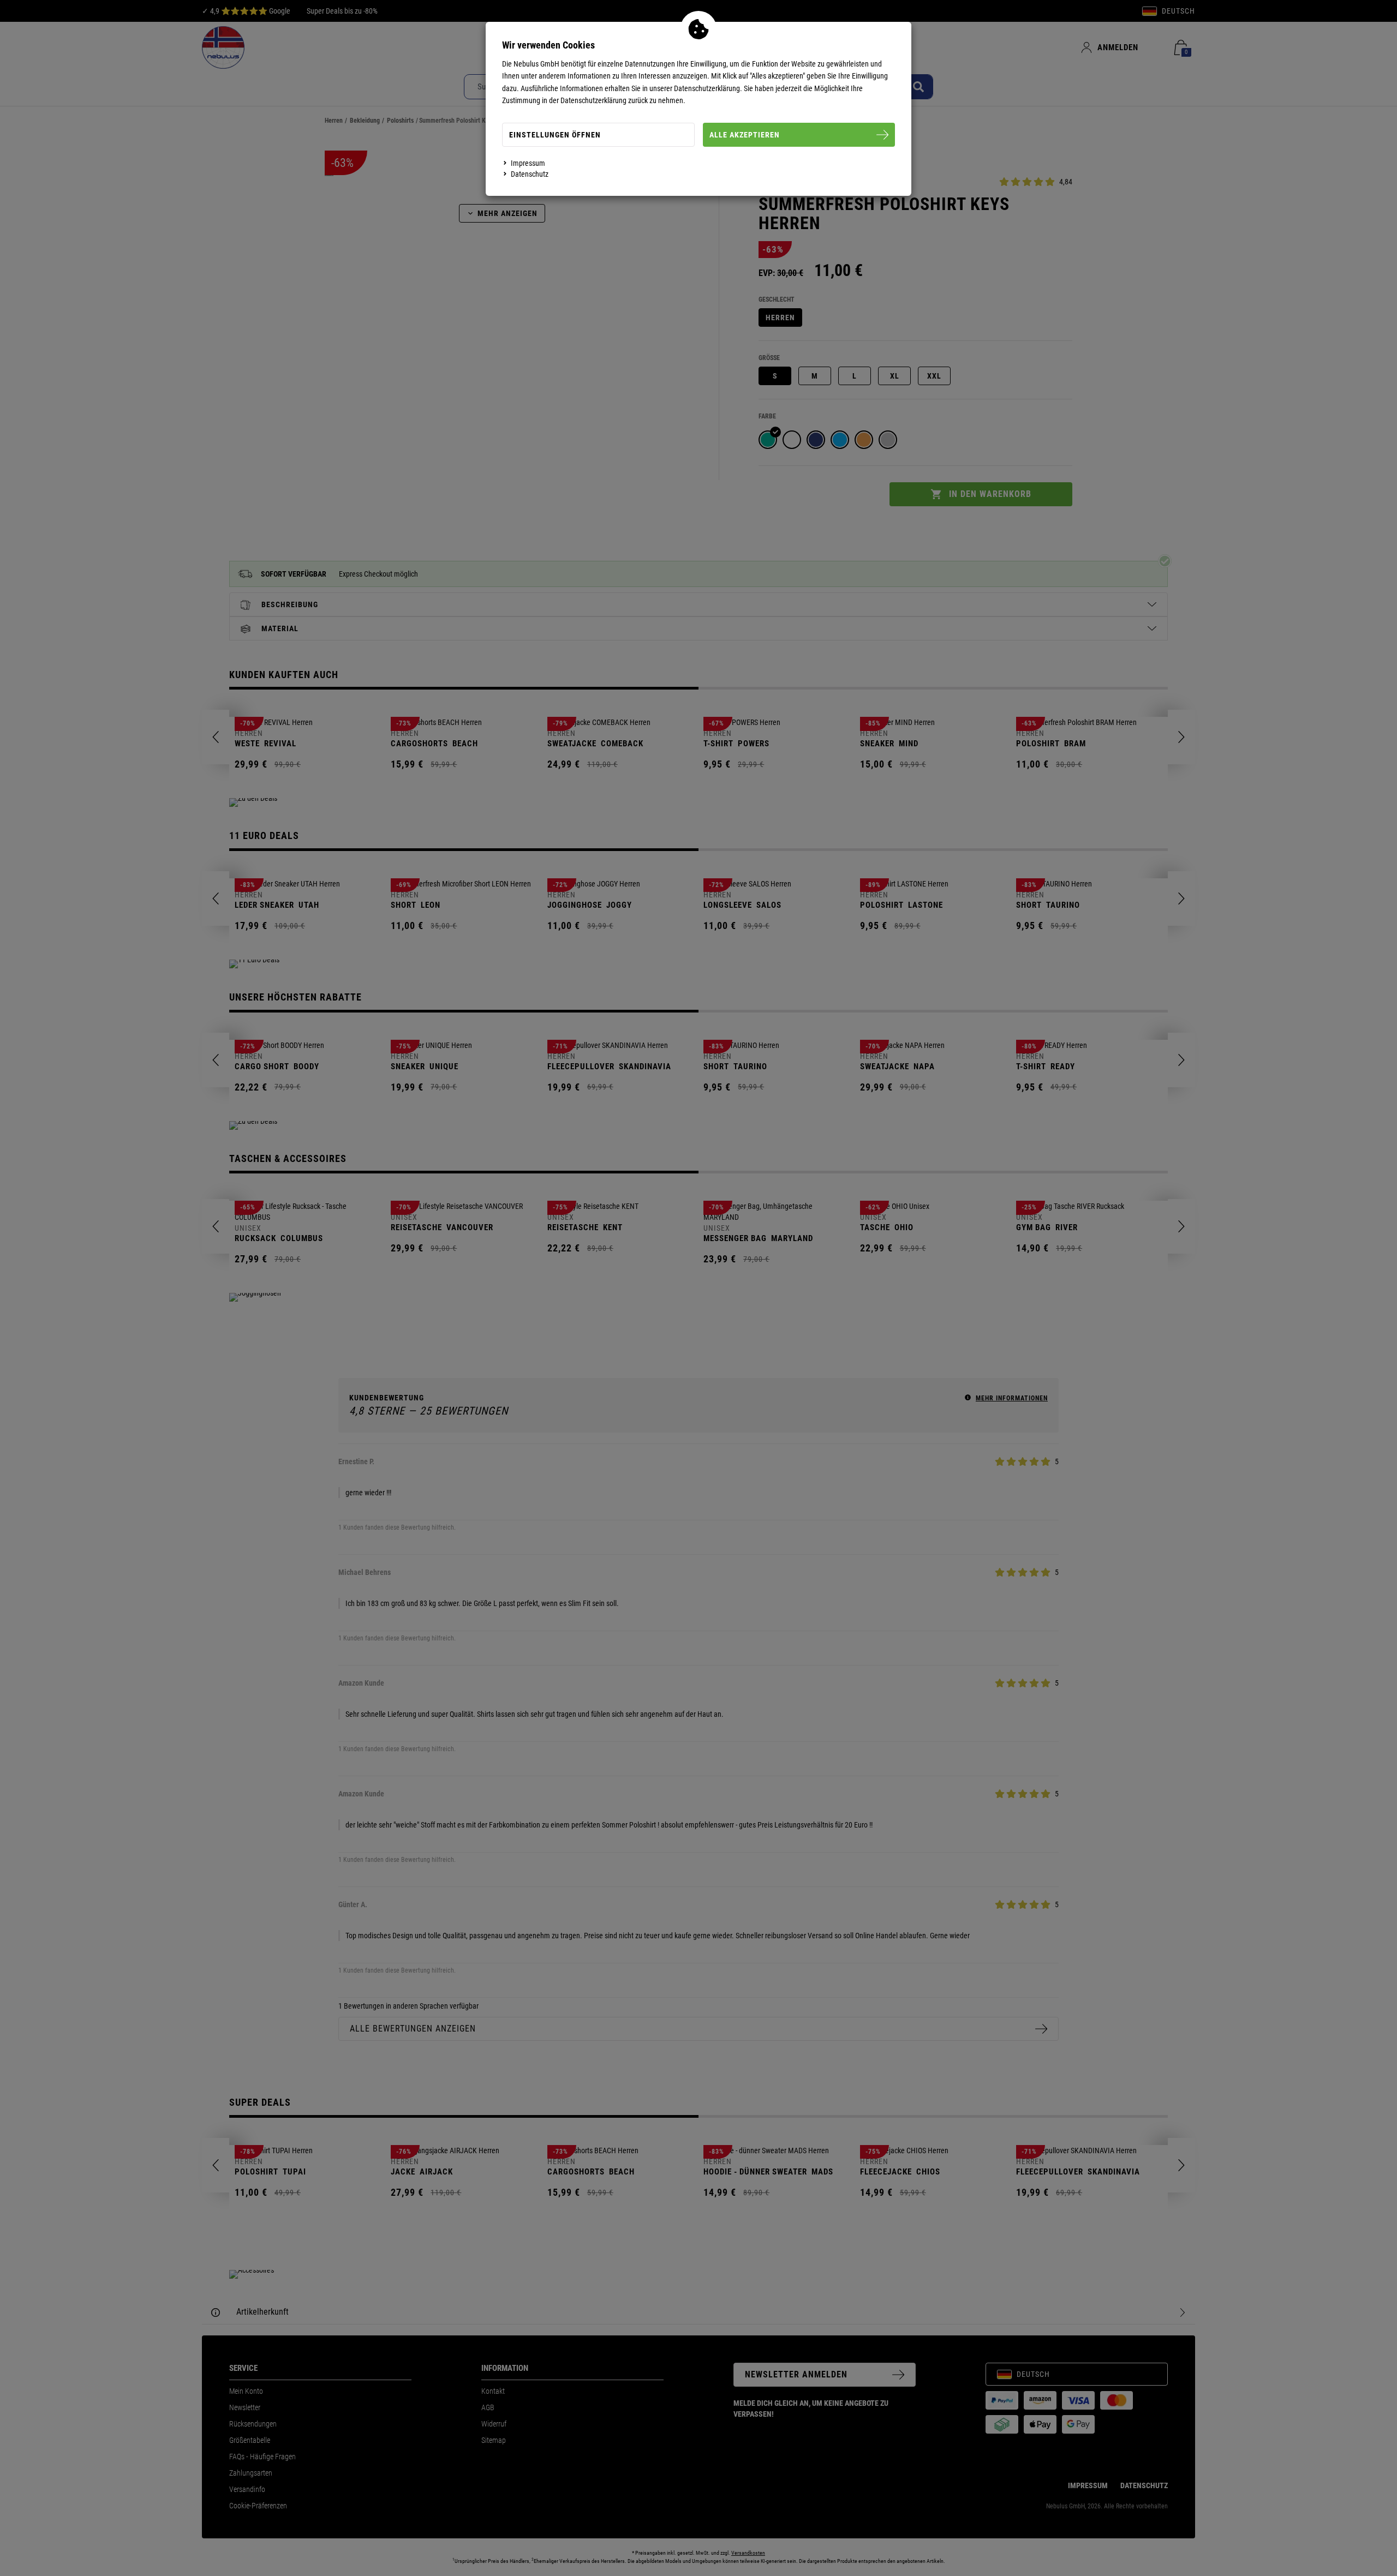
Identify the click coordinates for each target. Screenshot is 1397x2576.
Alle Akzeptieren (745, 135)
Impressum (528, 163)
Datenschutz (530, 174)
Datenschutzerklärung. (708, 88)
